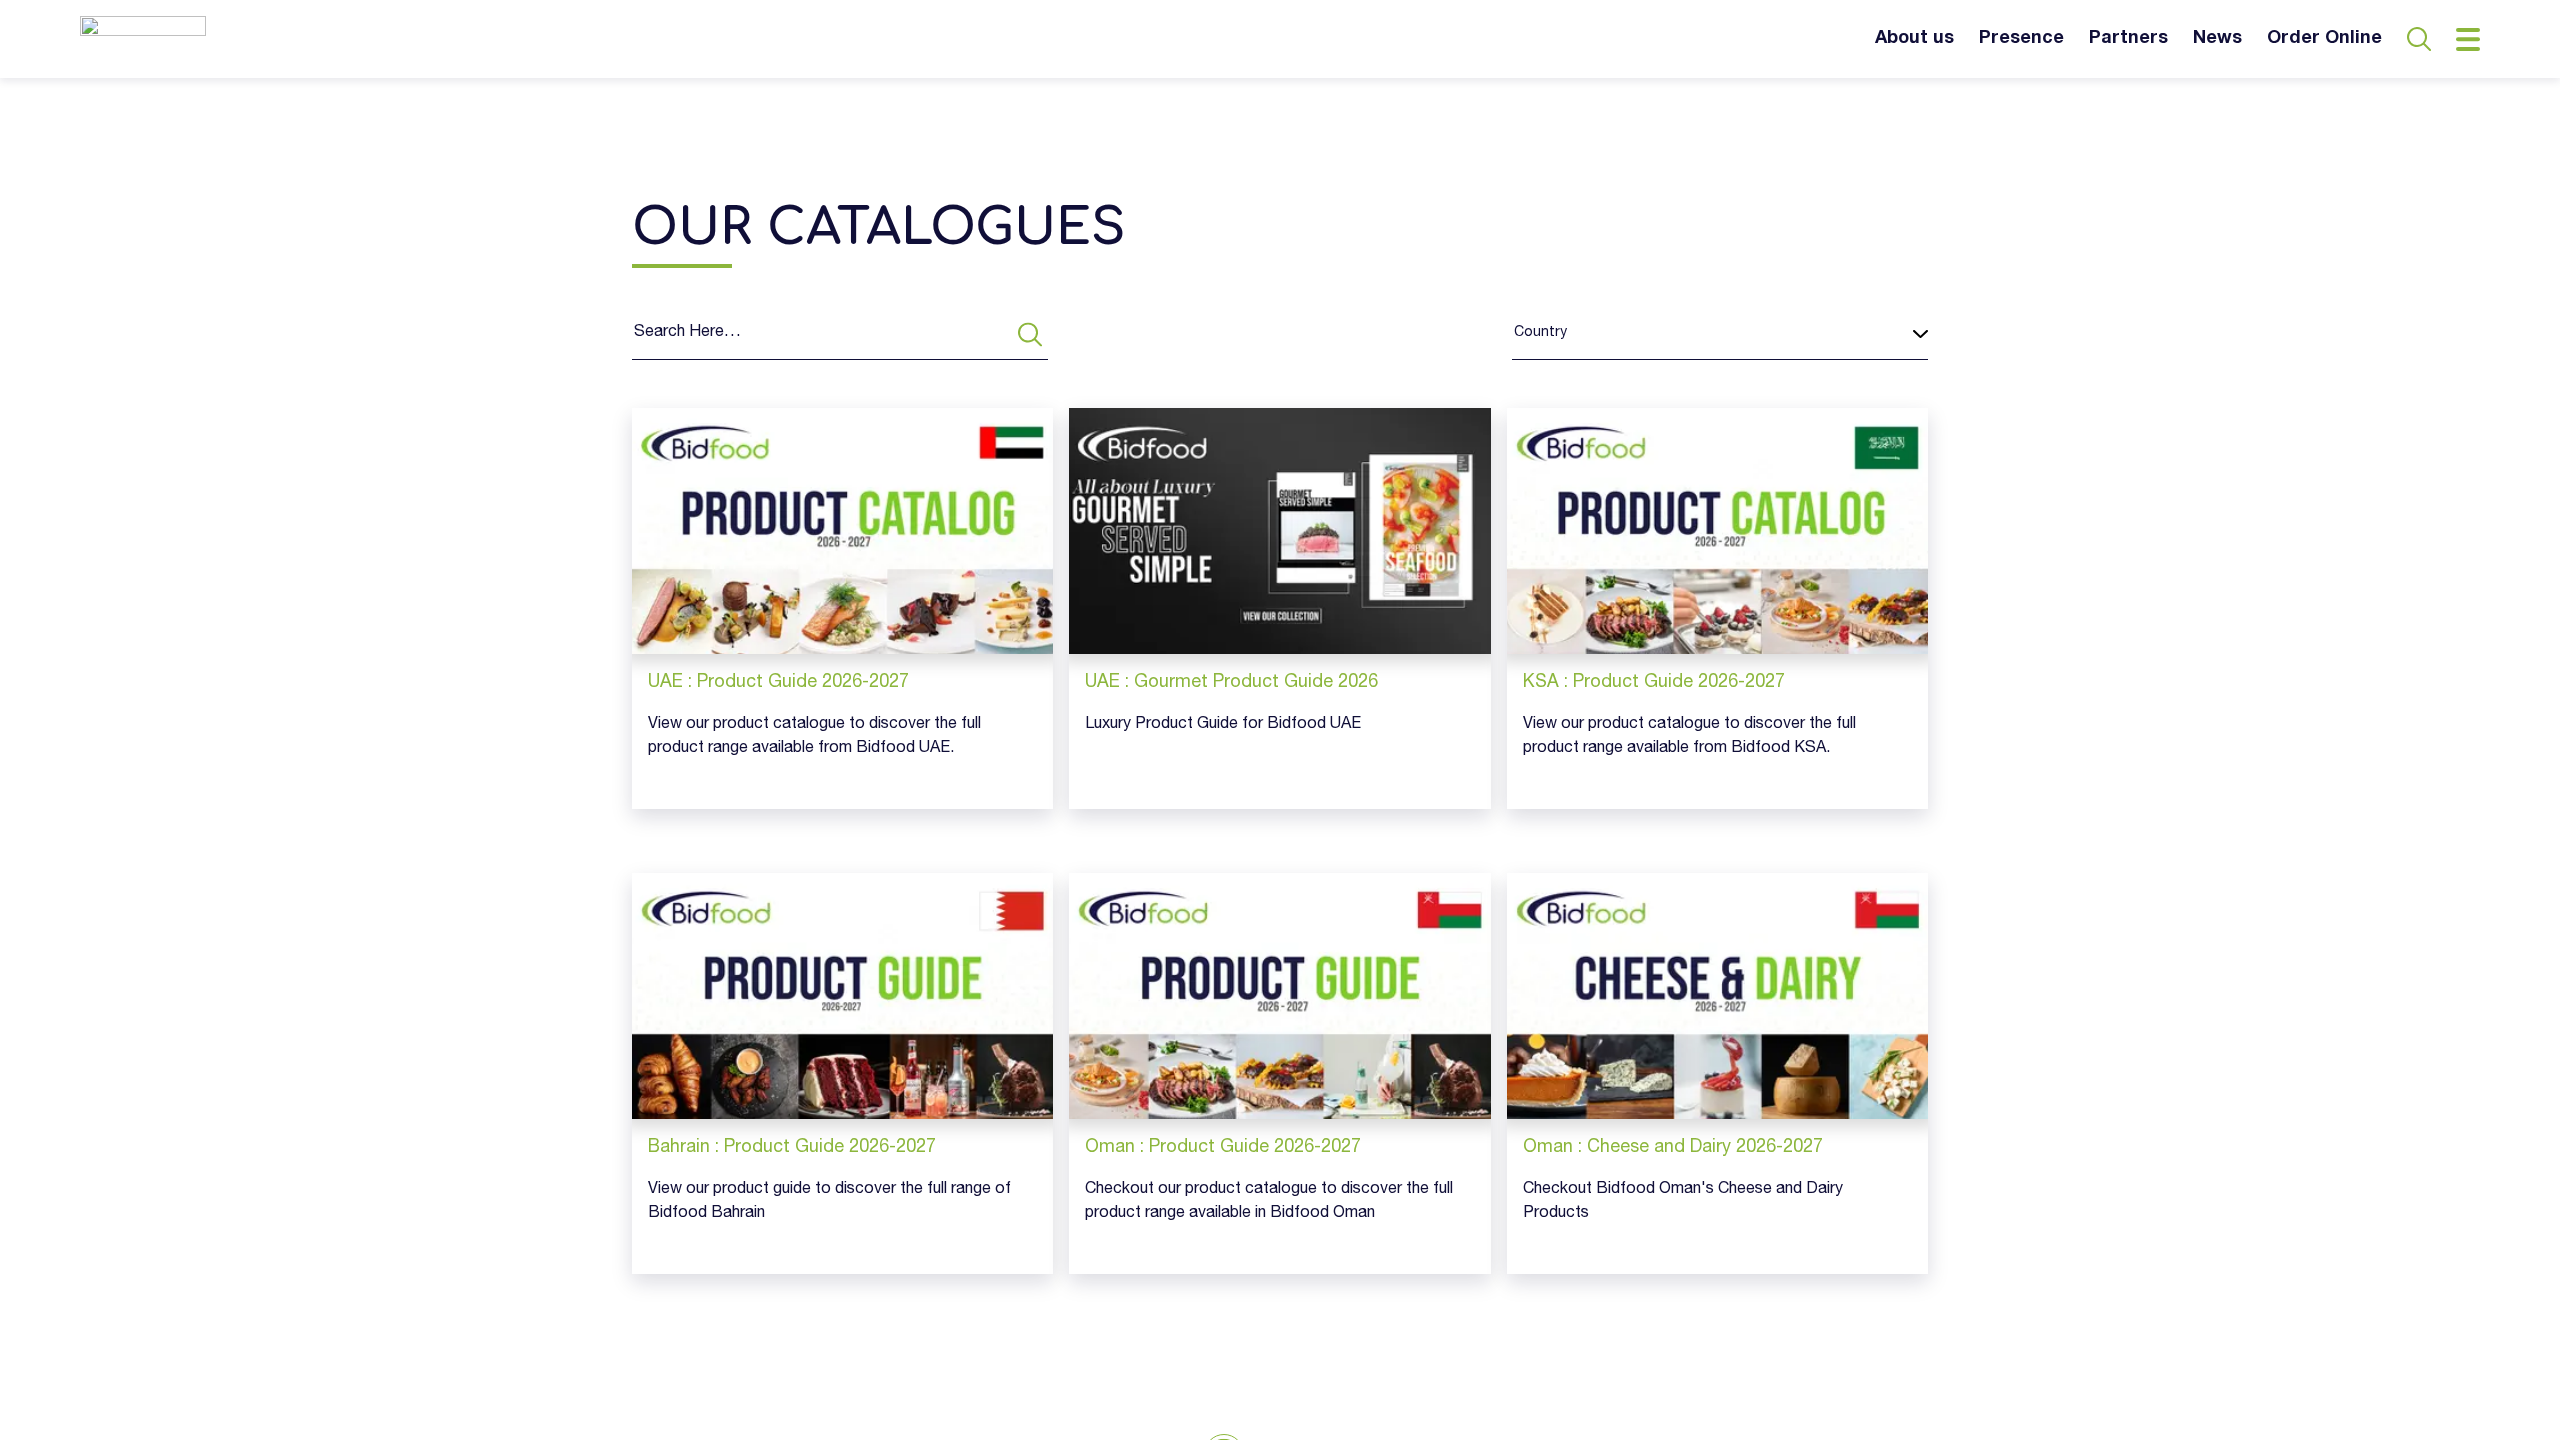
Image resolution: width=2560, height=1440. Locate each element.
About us (1914, 39)
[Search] (1030, 334)
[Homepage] (143, 39)
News (2217, 39)
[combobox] (1514, 334)
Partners (2128, 39)
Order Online (2324, 39)
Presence (2021, 39)
